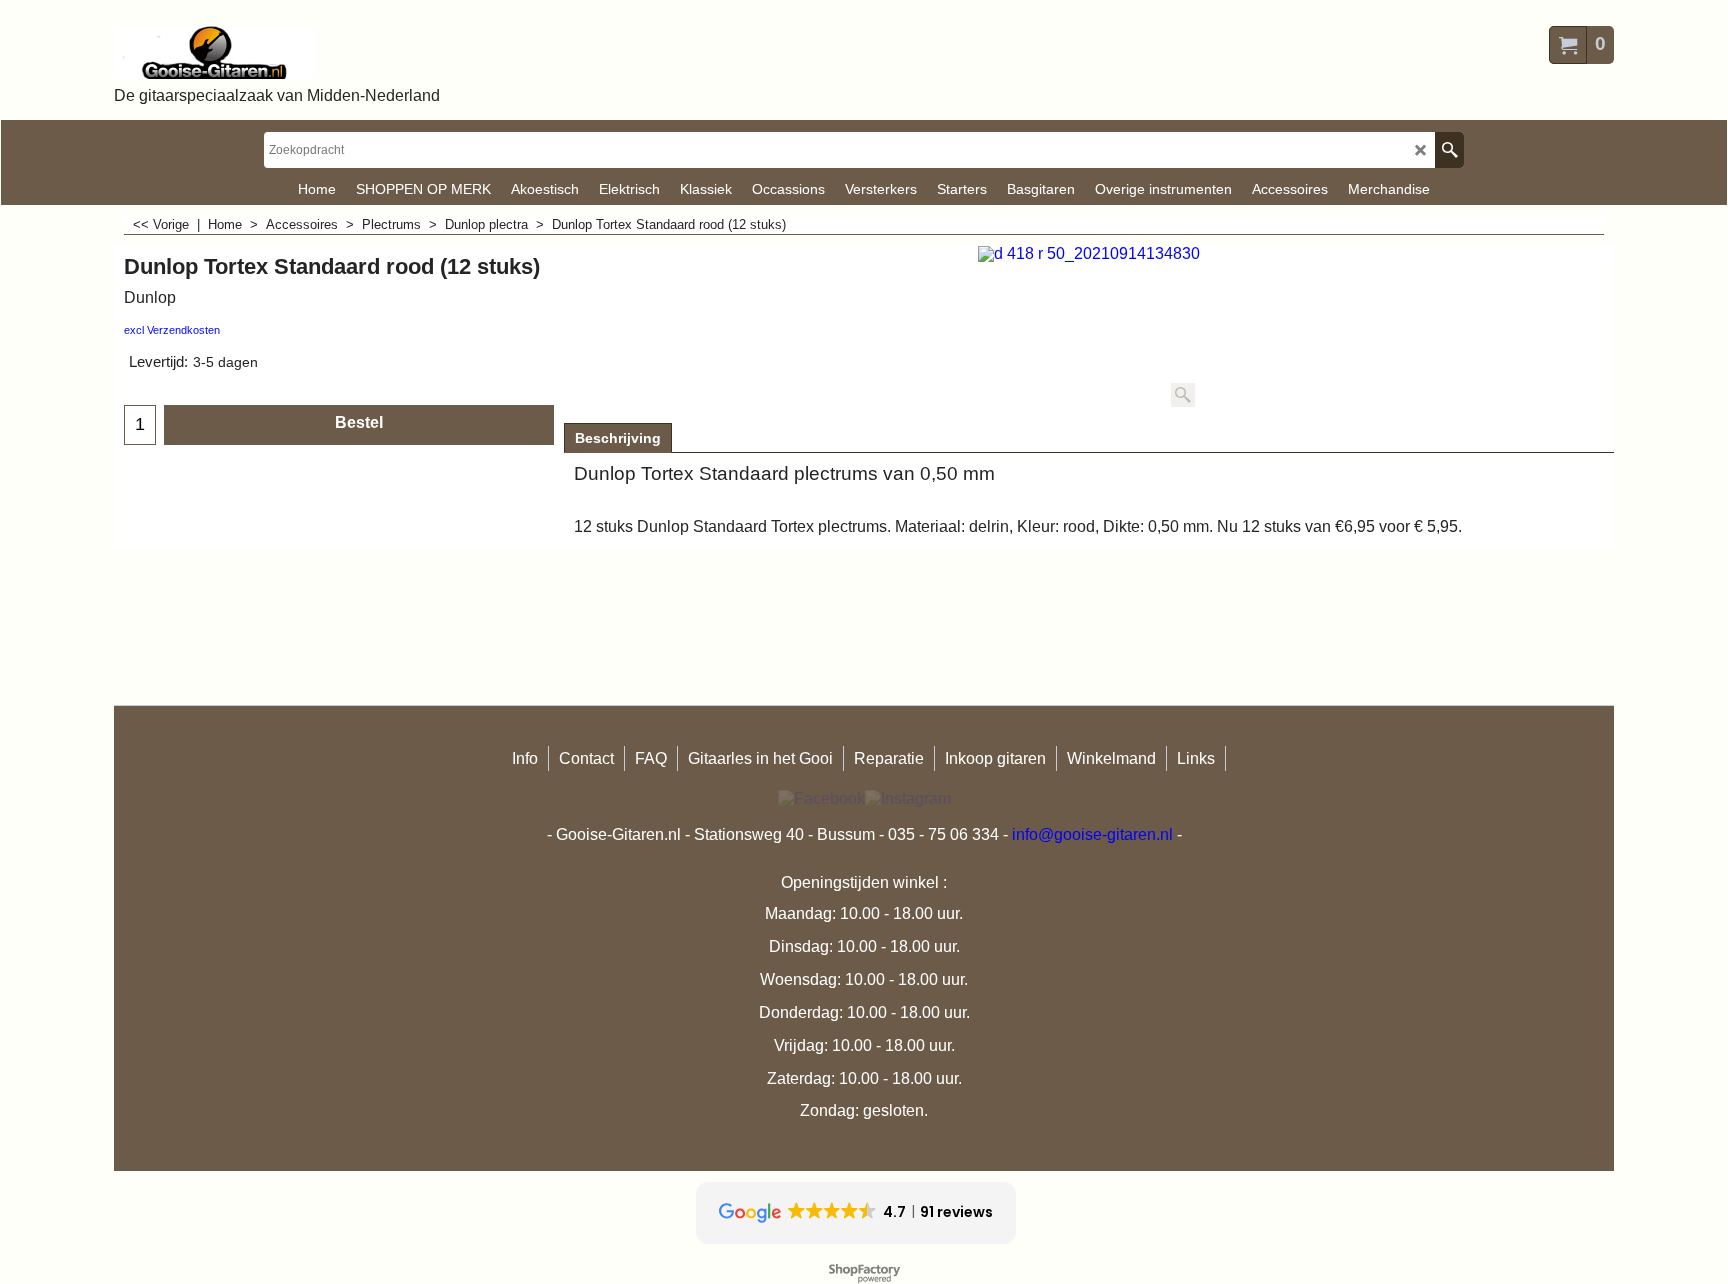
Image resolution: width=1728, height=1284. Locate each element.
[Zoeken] (1449, 150)
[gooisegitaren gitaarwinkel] (277, 52)
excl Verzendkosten (172, 330)
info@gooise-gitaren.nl (1092, 834)
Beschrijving (618, 438)
